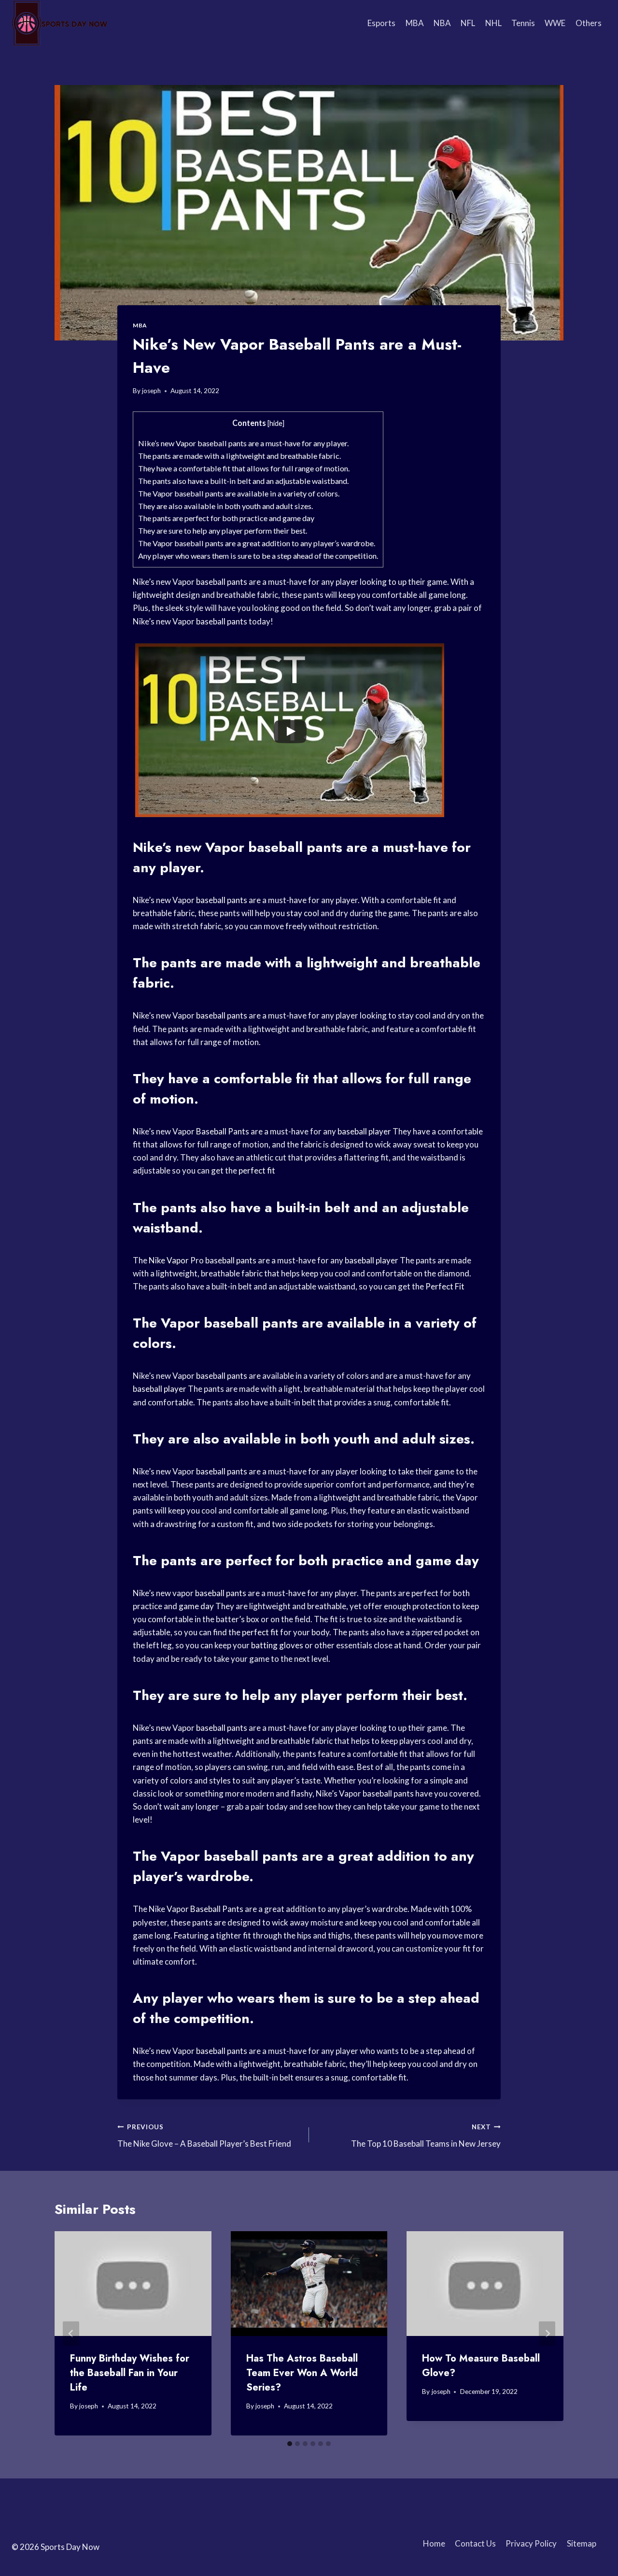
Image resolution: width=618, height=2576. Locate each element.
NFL (468, 23)
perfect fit (257, 1170)
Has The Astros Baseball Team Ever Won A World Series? (302, 2373)
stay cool (303, 913)
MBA (415, 23)
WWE (555, 23)
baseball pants (222, 582)
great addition (384, 1856)
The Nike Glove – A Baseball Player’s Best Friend (204, 2136)
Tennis (523, 23)
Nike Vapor (169, 1260)
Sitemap (582, 2543)
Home (434, 2543)
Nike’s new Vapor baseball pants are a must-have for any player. (243, 443)
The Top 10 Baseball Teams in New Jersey (426, 2136)
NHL (493, 23)
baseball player (364, 1131)
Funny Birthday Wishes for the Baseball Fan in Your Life (130, 2373)
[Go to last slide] (71, 2333)
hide (276, 423)
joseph (151, 391)
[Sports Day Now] (60, 23)
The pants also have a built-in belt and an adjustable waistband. (243, 481)
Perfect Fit (445, 1286)
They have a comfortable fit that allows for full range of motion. (244, 468)
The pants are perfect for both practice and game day (226, 518)
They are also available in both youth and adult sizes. (225, 506)
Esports (381, 23)
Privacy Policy (531, 2543)
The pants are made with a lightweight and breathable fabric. (239, 456)
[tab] (290, 2444)
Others (589, 23)
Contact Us (475, 2543)
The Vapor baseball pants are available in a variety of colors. (239, 493)
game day (447, 1561)
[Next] (547, 2333)
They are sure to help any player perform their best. (223, 531)
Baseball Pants (223, 1131)
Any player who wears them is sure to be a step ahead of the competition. (258, 556)
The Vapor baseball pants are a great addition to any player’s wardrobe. (257, 543)
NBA (442, 23)
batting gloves (277, 1645)
